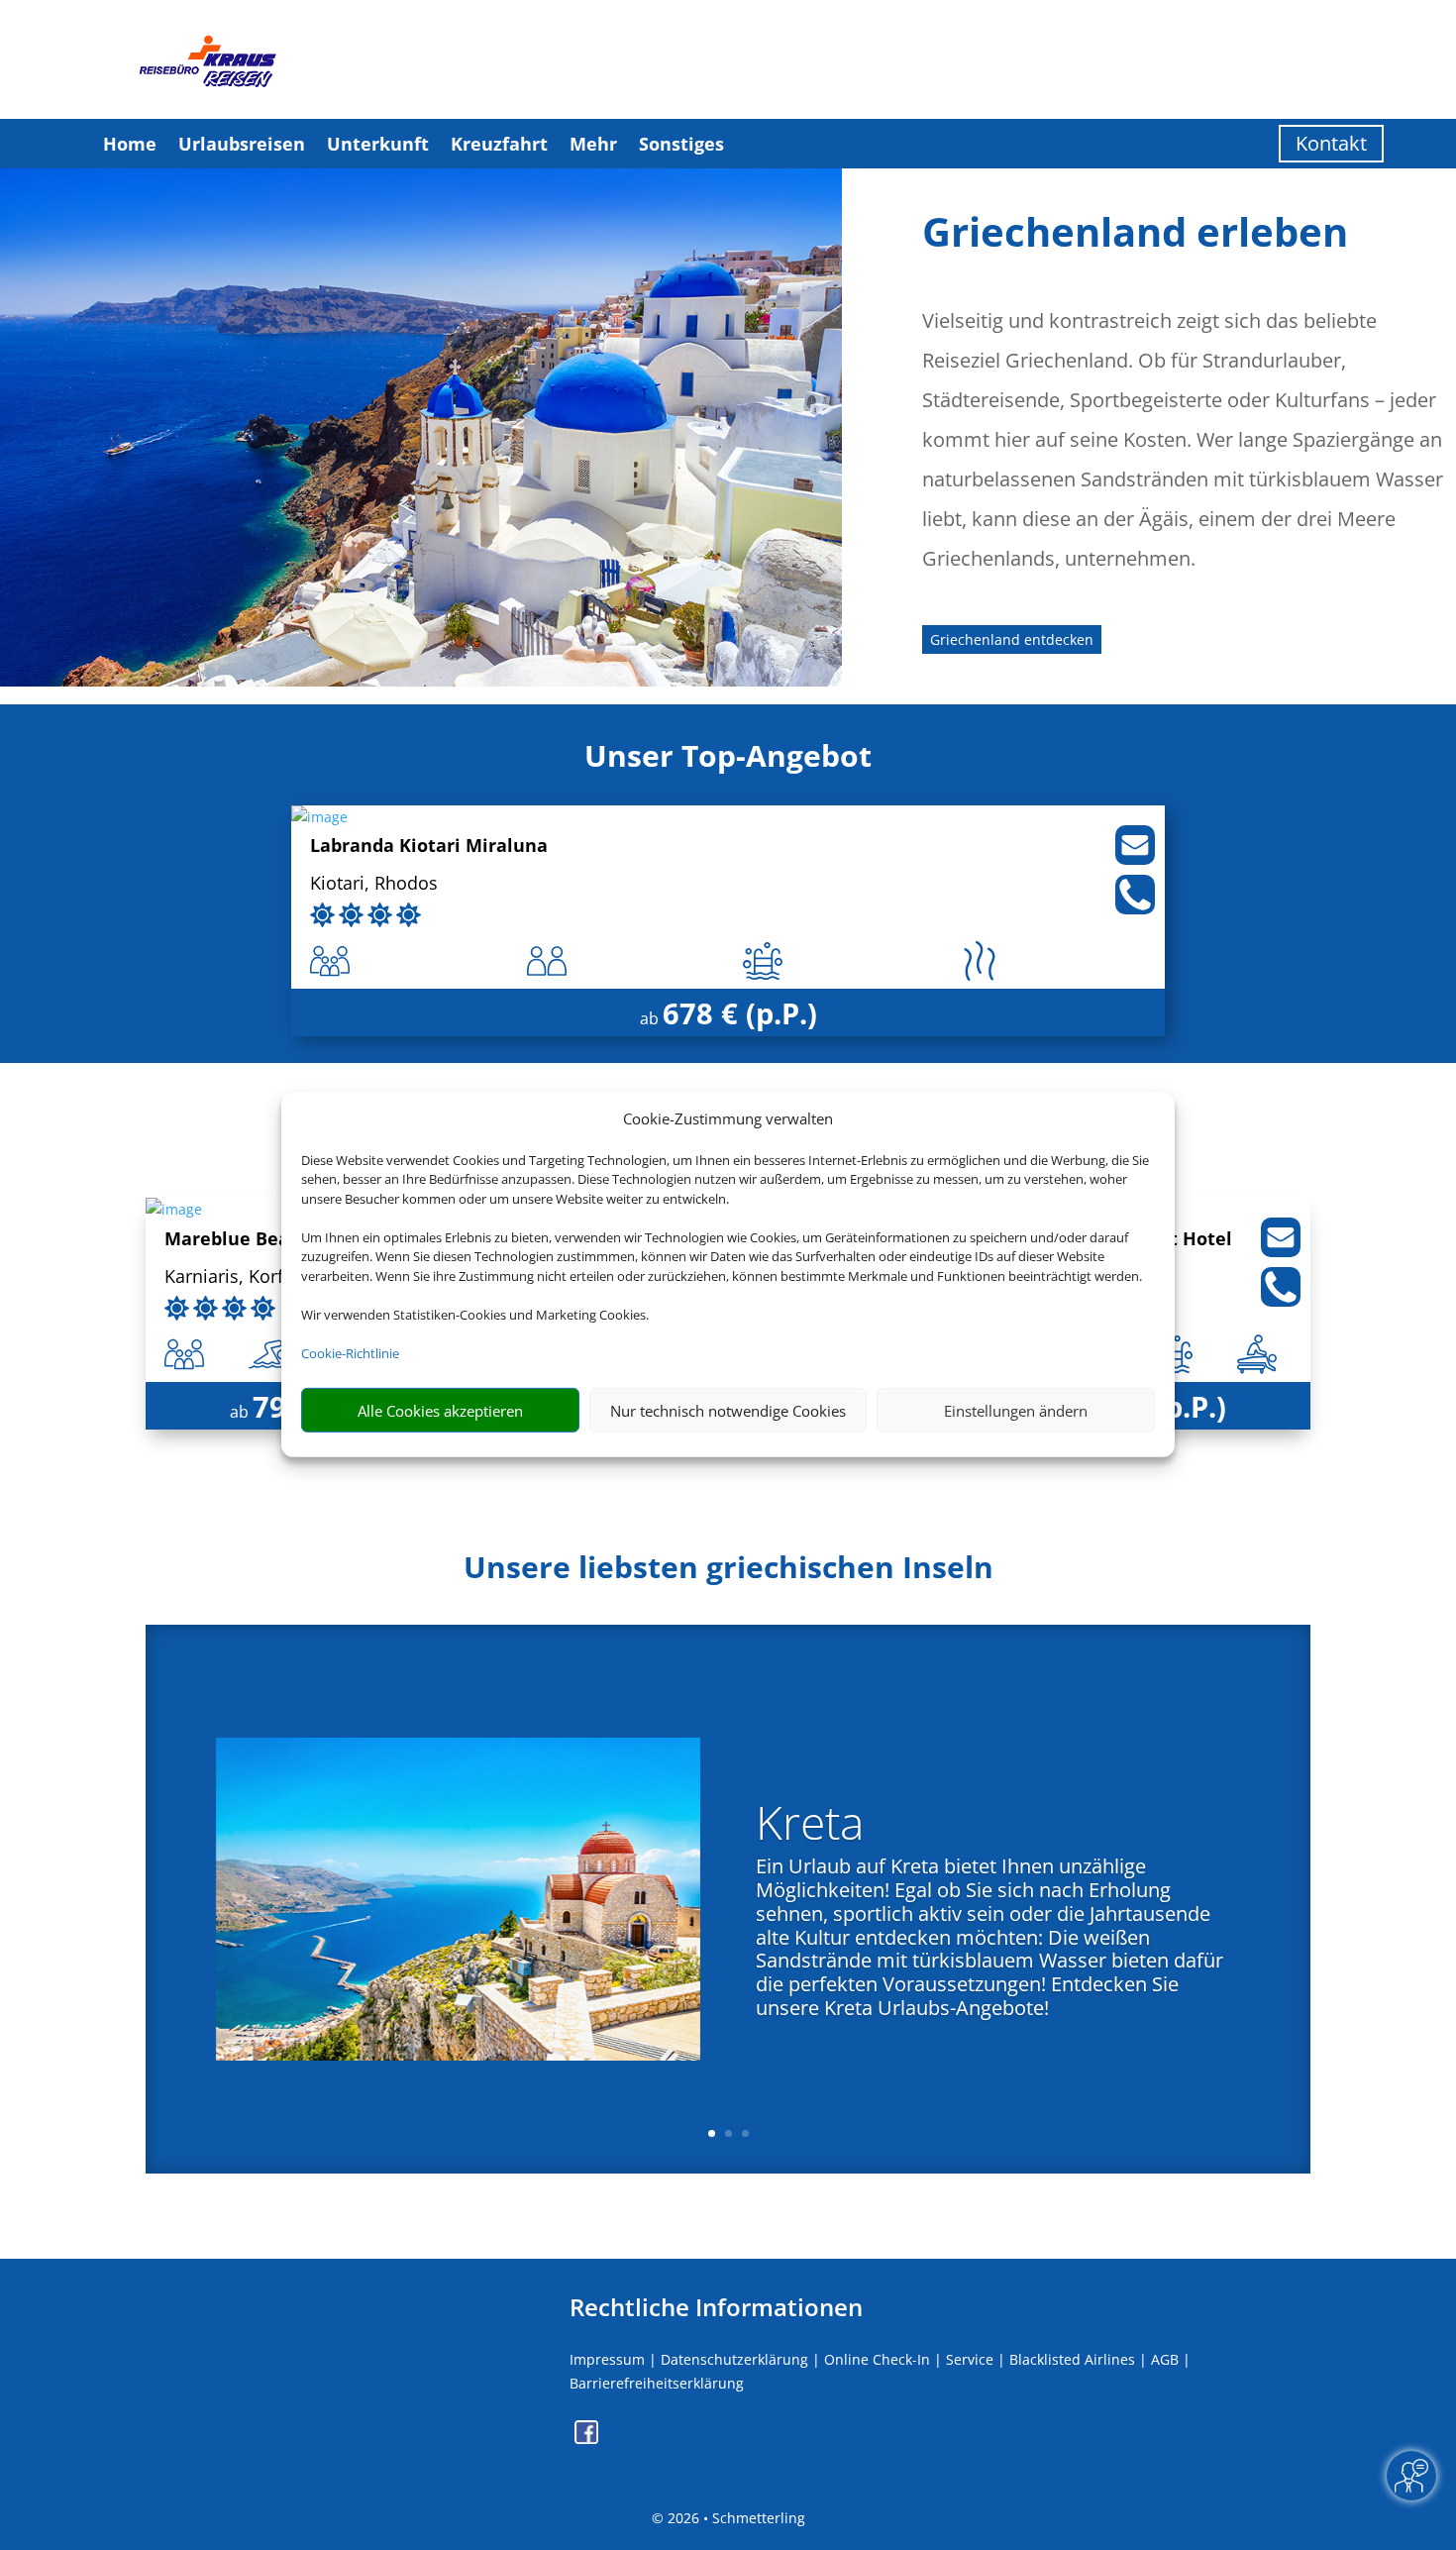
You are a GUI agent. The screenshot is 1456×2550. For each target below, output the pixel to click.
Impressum (607, 2359)
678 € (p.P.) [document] (740, 1013)
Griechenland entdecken (1012, 639)
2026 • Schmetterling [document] (734, 2518)
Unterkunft (378, 144)
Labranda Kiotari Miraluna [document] (429, 847)
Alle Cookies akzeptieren (440, 1411)
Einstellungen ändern (1016, 1411)
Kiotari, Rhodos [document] (374, 884)
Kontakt (1331, 143)
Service (970, 2359)
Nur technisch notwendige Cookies (728, 1411)
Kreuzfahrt (499, 144)
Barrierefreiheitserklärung (657, 2383)
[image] (319, 817)
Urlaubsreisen (242, 144)
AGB (1165, 2359)
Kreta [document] (810, 1827)
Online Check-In (877, 2359)
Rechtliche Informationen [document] (716, 2307)
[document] (728, 1572)
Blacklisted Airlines (1072, 2359)
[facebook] (586, 2439)
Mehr (593, 144)
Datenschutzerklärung (734, 2359)
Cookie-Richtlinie (350, 1353)
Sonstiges (681, 144)
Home (130, 144)
